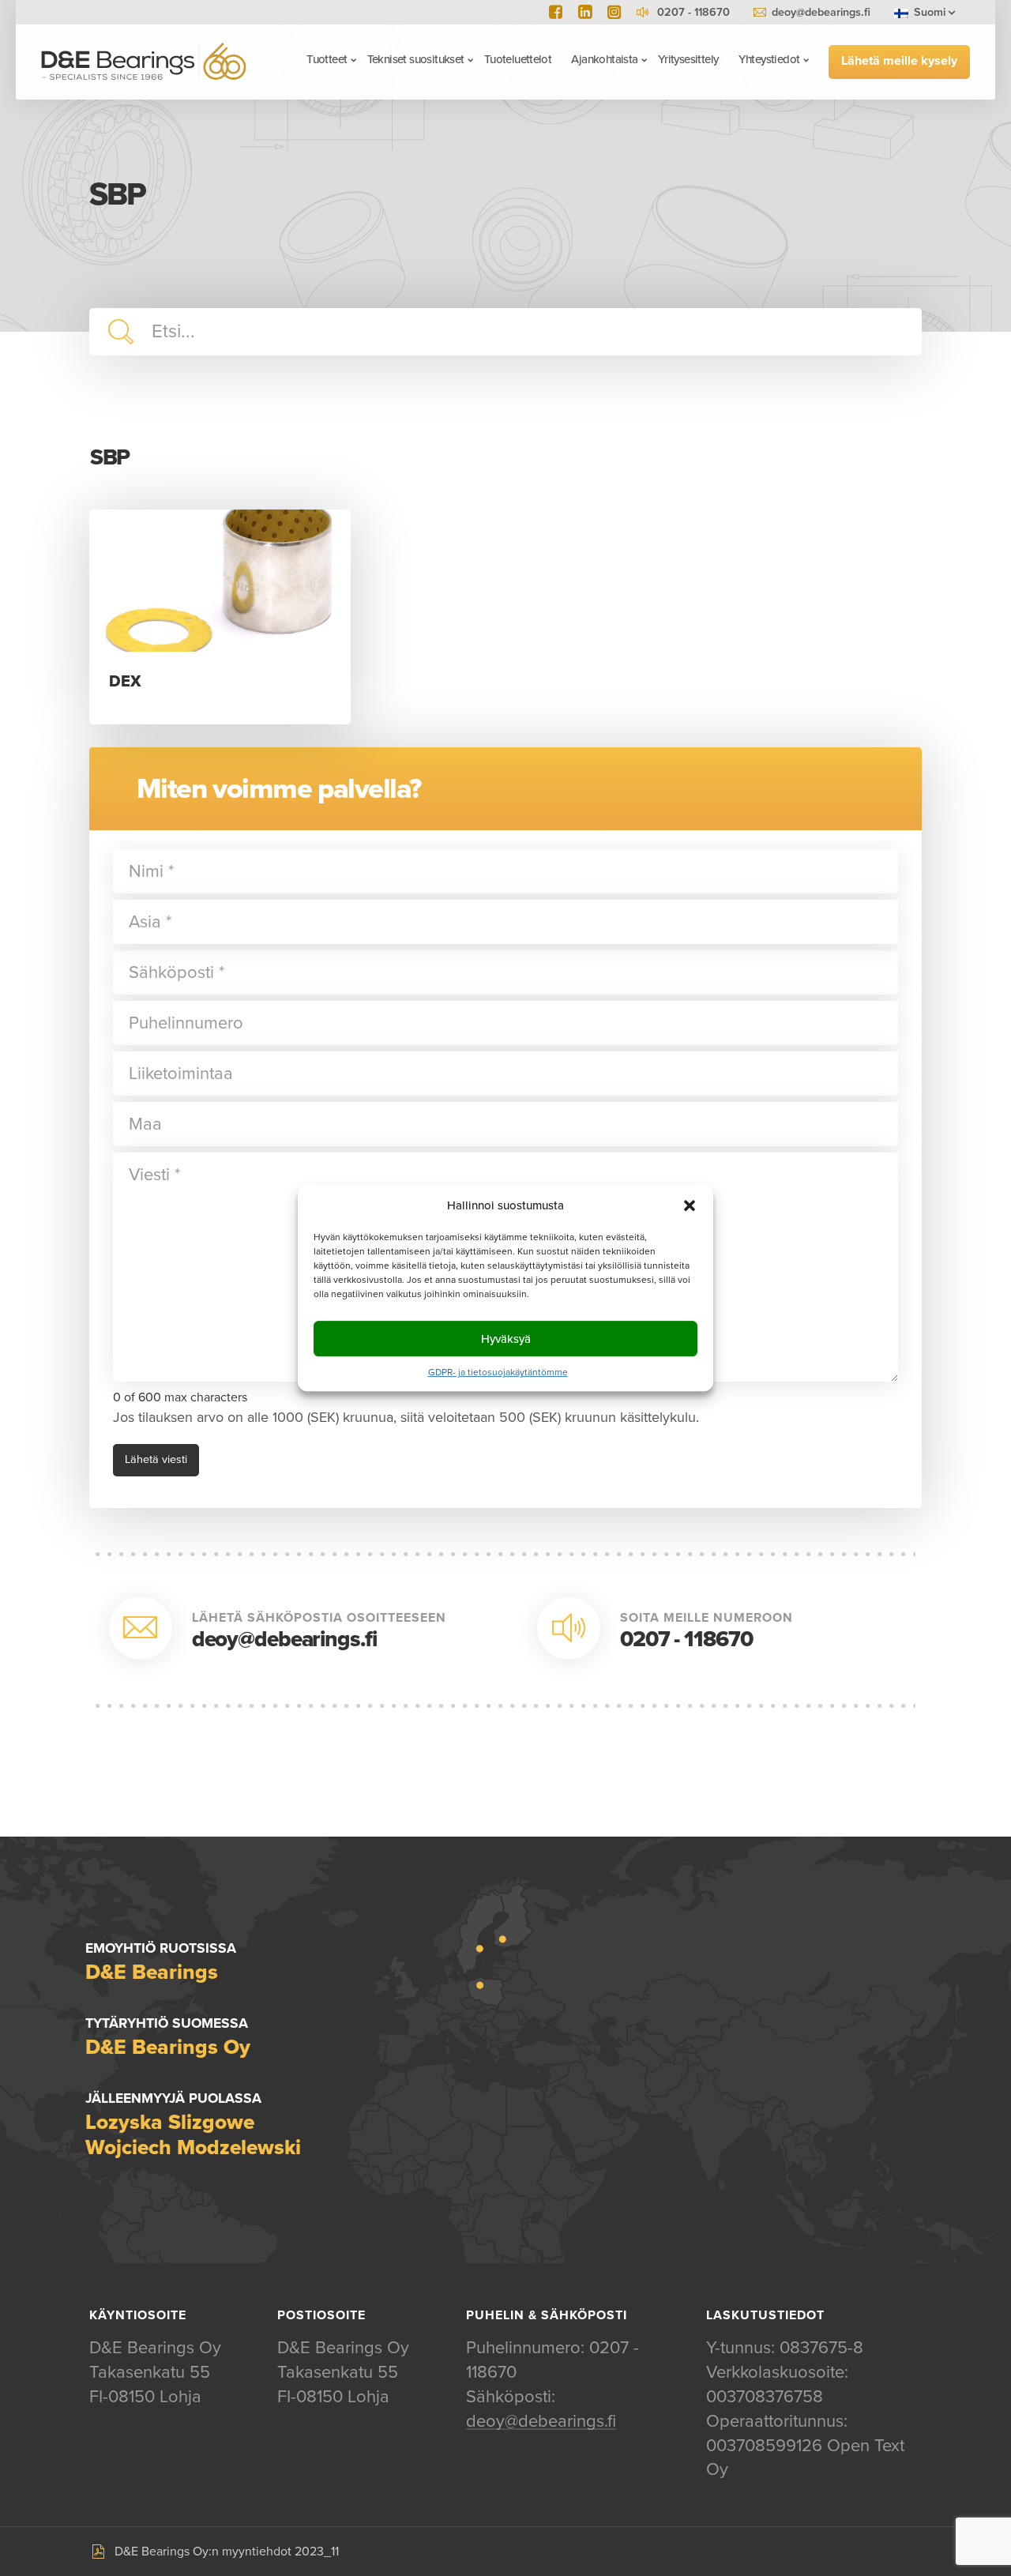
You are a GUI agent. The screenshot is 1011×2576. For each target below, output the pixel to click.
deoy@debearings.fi (821, 12)
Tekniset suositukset (416, 59)
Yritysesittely (688, 59)
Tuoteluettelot (518, 59)
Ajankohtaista (604, 59)
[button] (690, 1205)
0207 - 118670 (686, 1639)
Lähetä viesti (156, 1459)
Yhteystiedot (769, 59)
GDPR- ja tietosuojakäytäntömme (498, 1372)
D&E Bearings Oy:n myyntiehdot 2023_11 (227, 2552)
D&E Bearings (144, 61)
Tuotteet (327, 59)
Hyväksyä (506, 1339)
